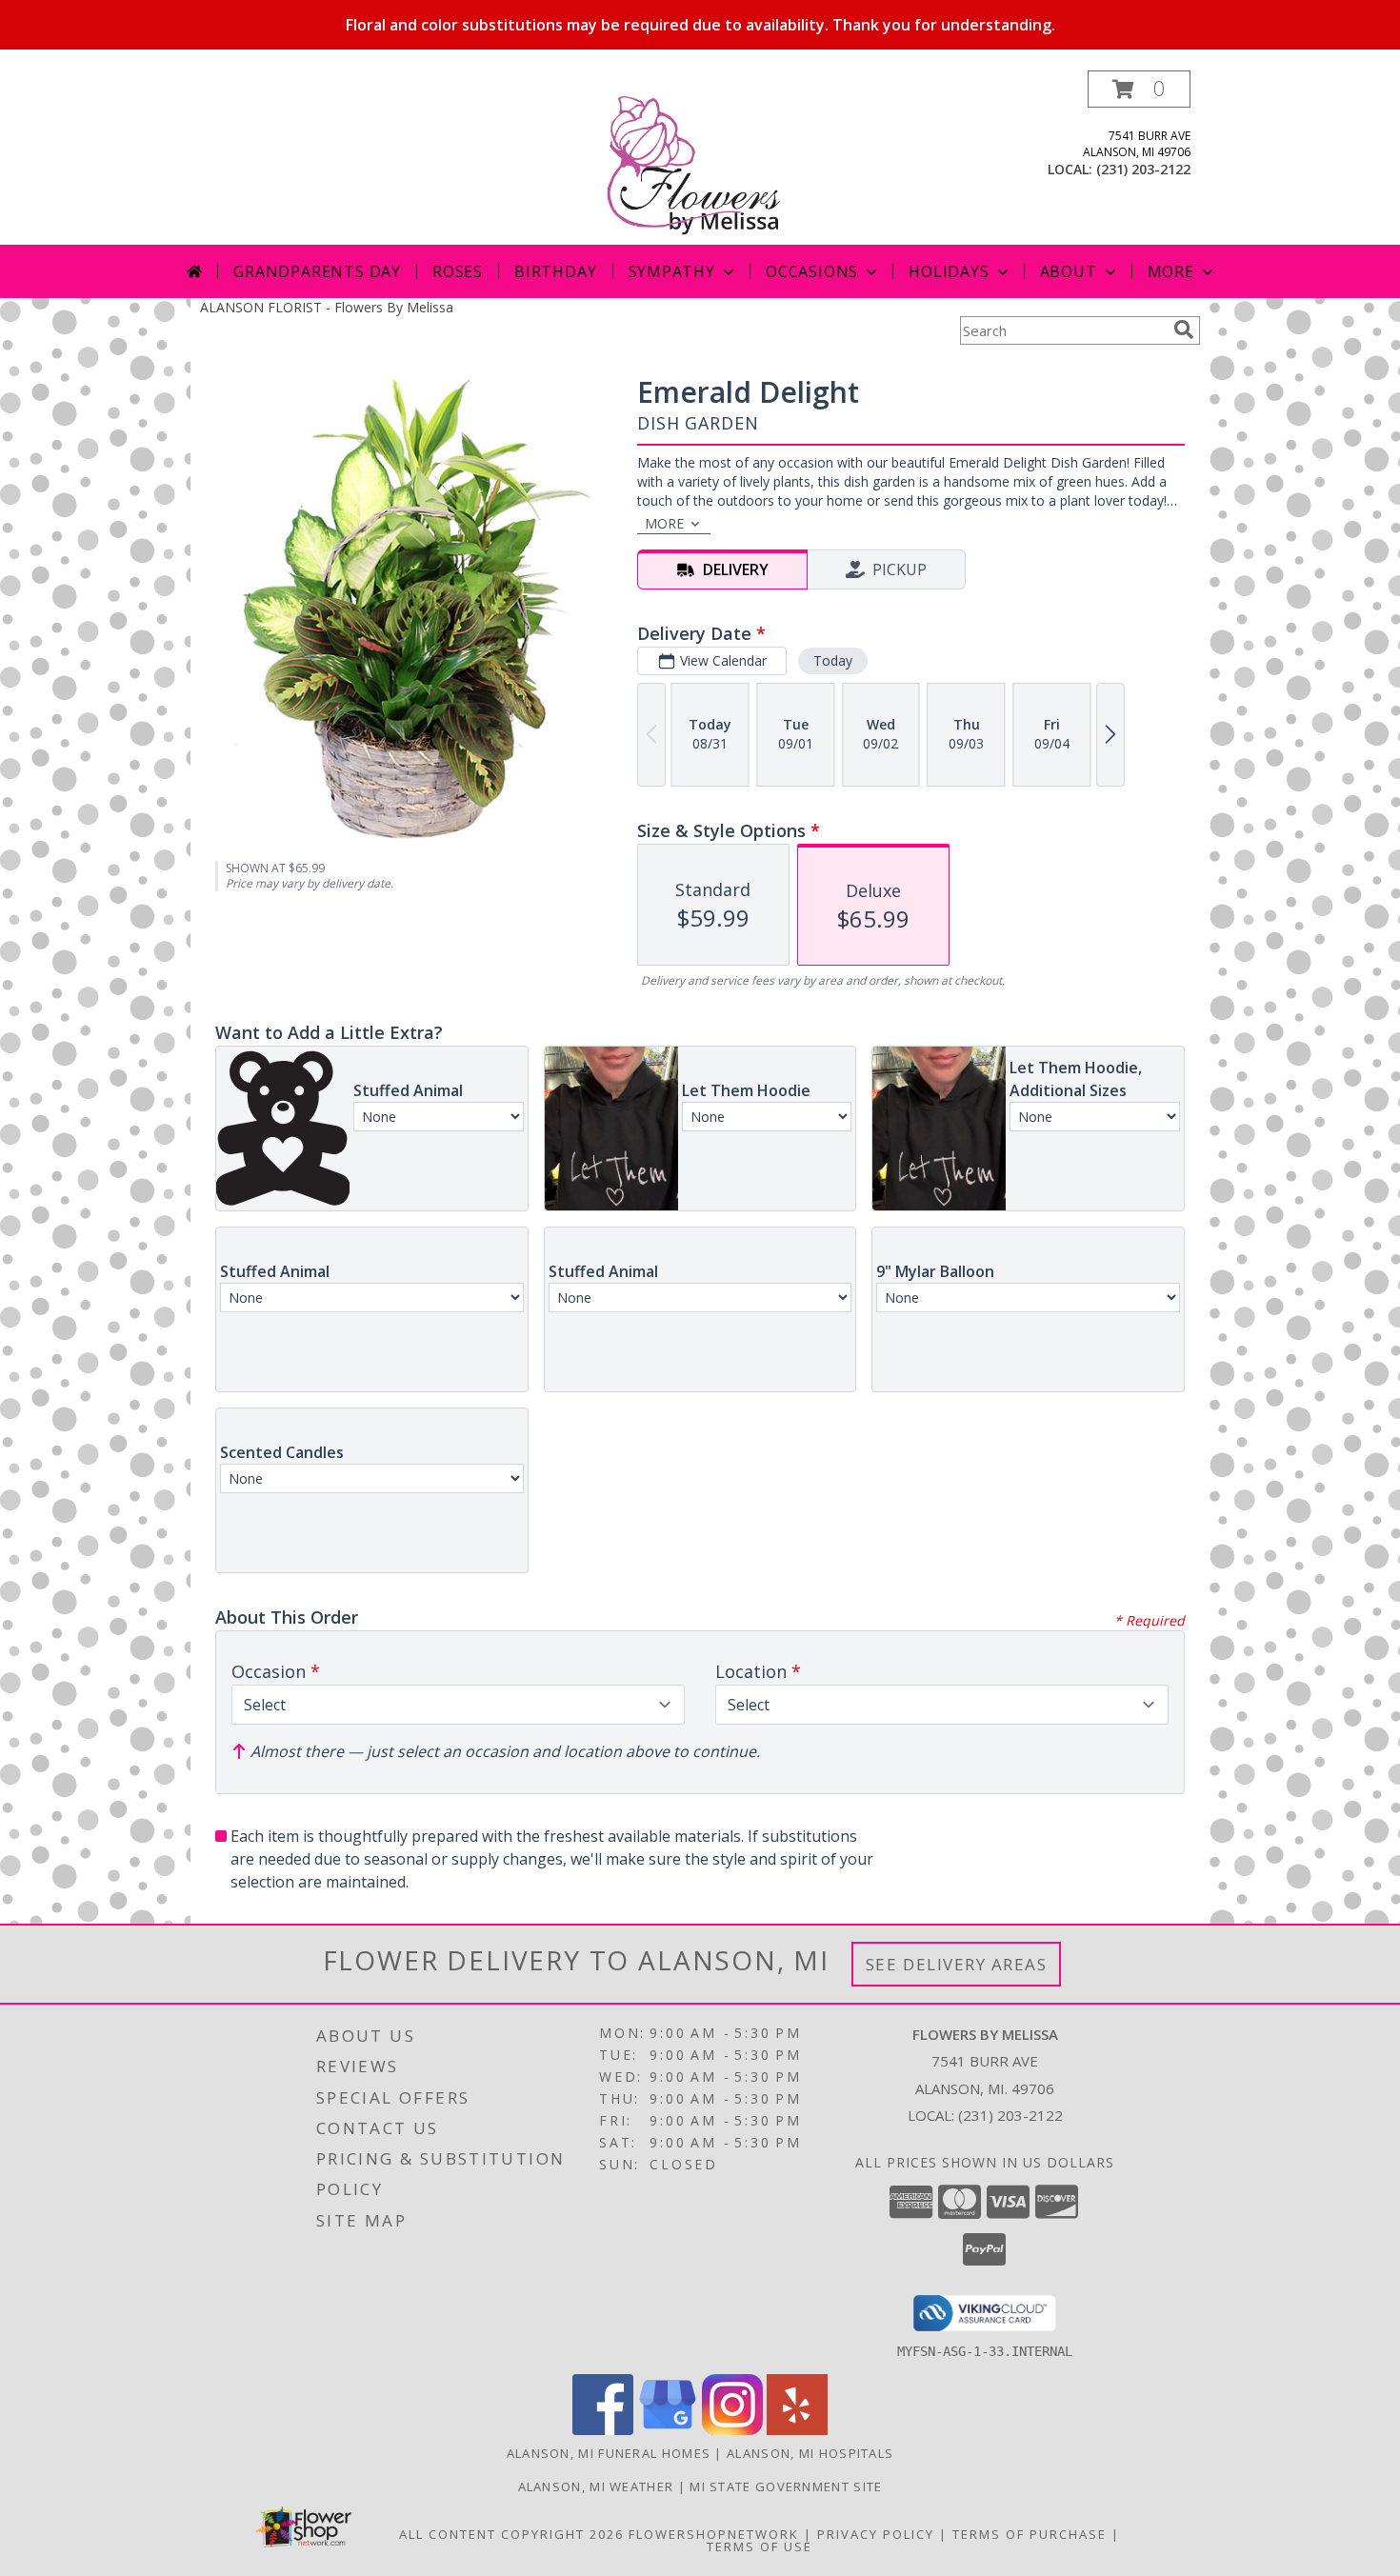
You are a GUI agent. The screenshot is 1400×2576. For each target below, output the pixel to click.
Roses (458, 271)
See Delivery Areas (957, 1964)
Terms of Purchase (1030, 2534)
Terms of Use (760, 2546)
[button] (1139, 89)
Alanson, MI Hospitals (810, 2453)
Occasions (812, 271)
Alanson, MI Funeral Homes (609, 2453)
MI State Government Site (786, 2486)
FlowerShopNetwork (714, 2534)
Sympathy (672, 271)
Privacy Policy (876, 2534)
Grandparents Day (317, 271)
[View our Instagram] (732, 2430)
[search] (1184, 329)
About (1069, 271)
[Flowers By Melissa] (700, 158)
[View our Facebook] (603, 2430)
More (1171, 271)
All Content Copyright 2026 (511, 2534)
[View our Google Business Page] (668, 2430)
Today (833, 660)
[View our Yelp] (797, 2430)
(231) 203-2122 (1143, 169)
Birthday (555, 271)
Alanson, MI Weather (596, 2486)
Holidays (949, 271)
